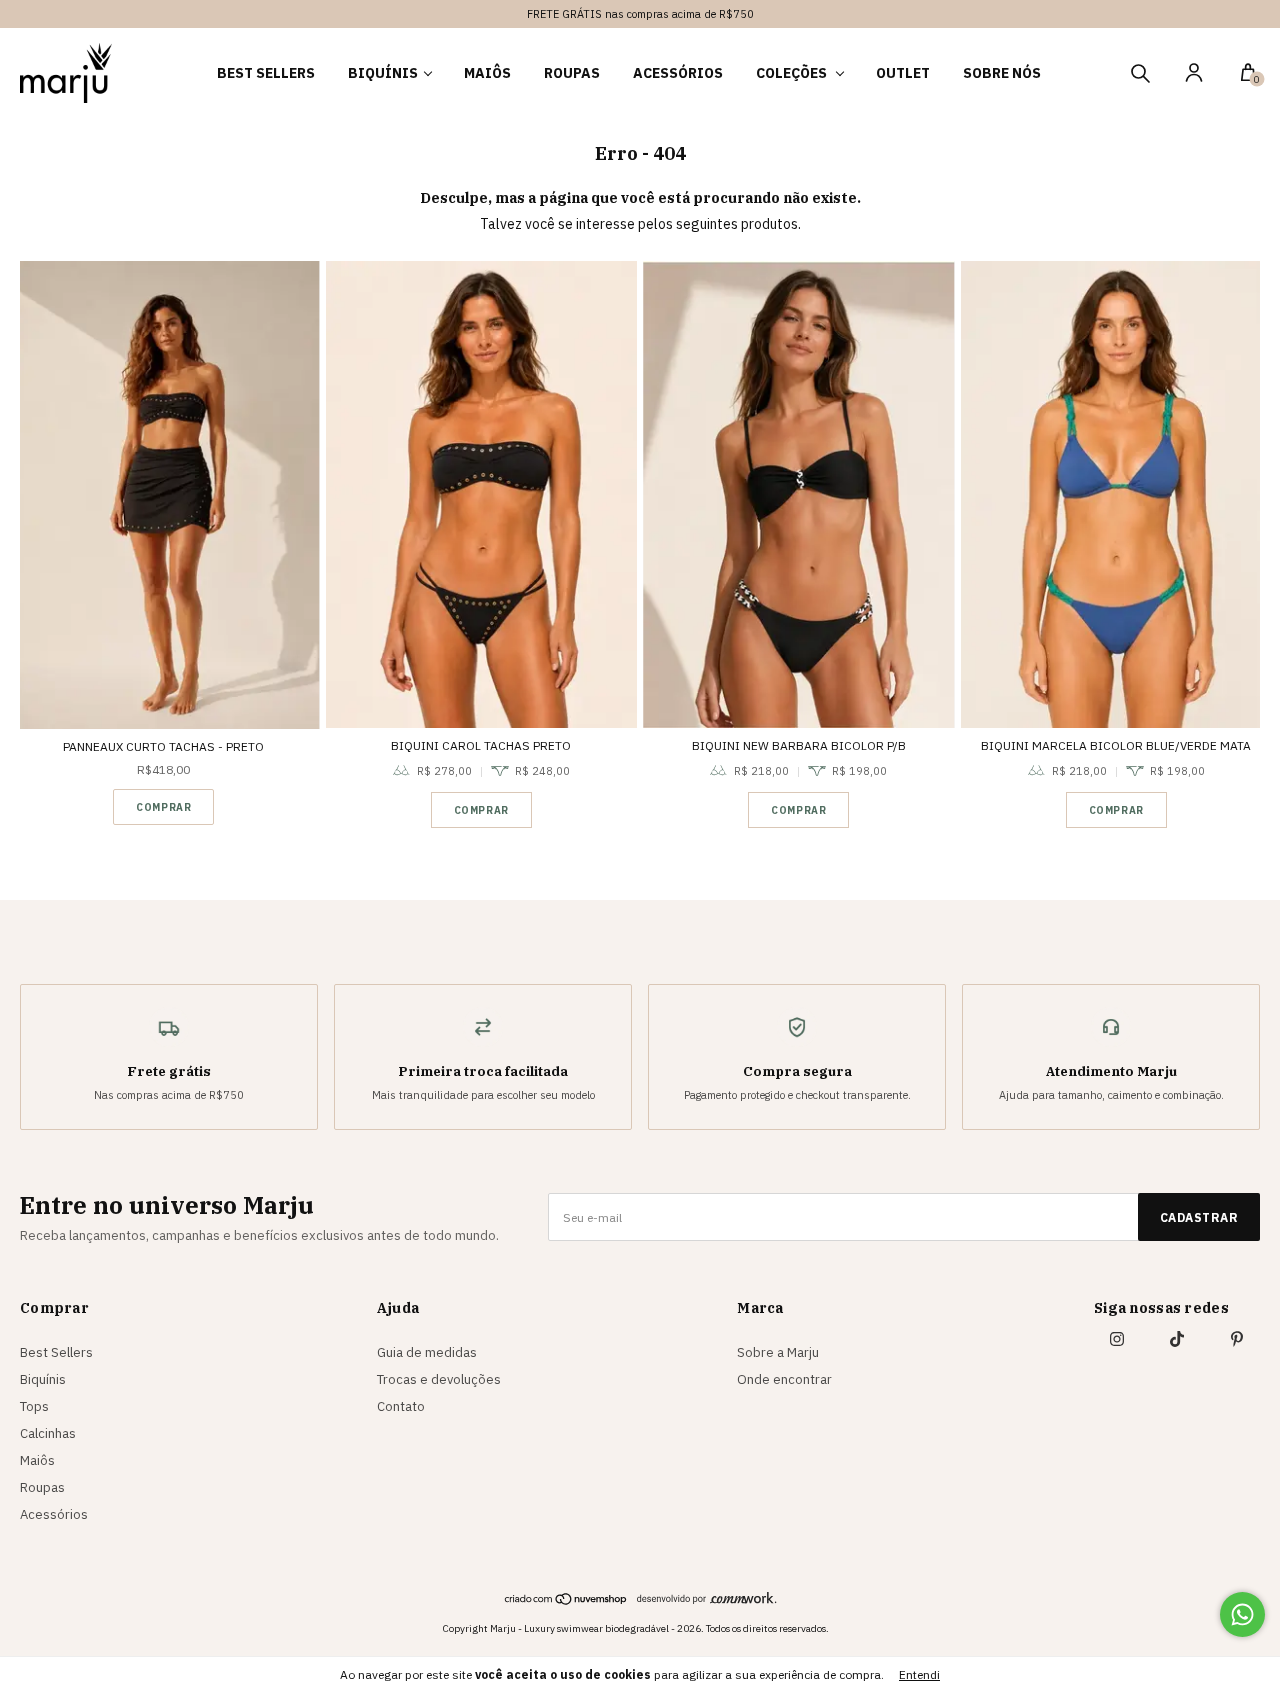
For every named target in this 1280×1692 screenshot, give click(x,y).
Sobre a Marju (778, 1352)
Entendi (919, 1674)
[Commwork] (707, 1597)
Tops (34, 1406)
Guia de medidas (427, 1352)
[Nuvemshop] (566, 1601)
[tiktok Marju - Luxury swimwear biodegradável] (1177, 1339)
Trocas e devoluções (439, 1379)
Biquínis (383, 73)
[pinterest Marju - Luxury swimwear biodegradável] (1237, 1339)
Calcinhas (48, 1433)
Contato (401, 1406)
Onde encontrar (784, 1379)
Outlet (903, 73)
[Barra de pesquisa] (1140, 75)
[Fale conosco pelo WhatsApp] (1242, 1614)
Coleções (793, 73)
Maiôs (487, 73)
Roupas (572, 73)
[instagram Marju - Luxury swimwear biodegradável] (1117, 1339)
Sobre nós (1002, 73)
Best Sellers (266, 73)
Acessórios (678, 73)
